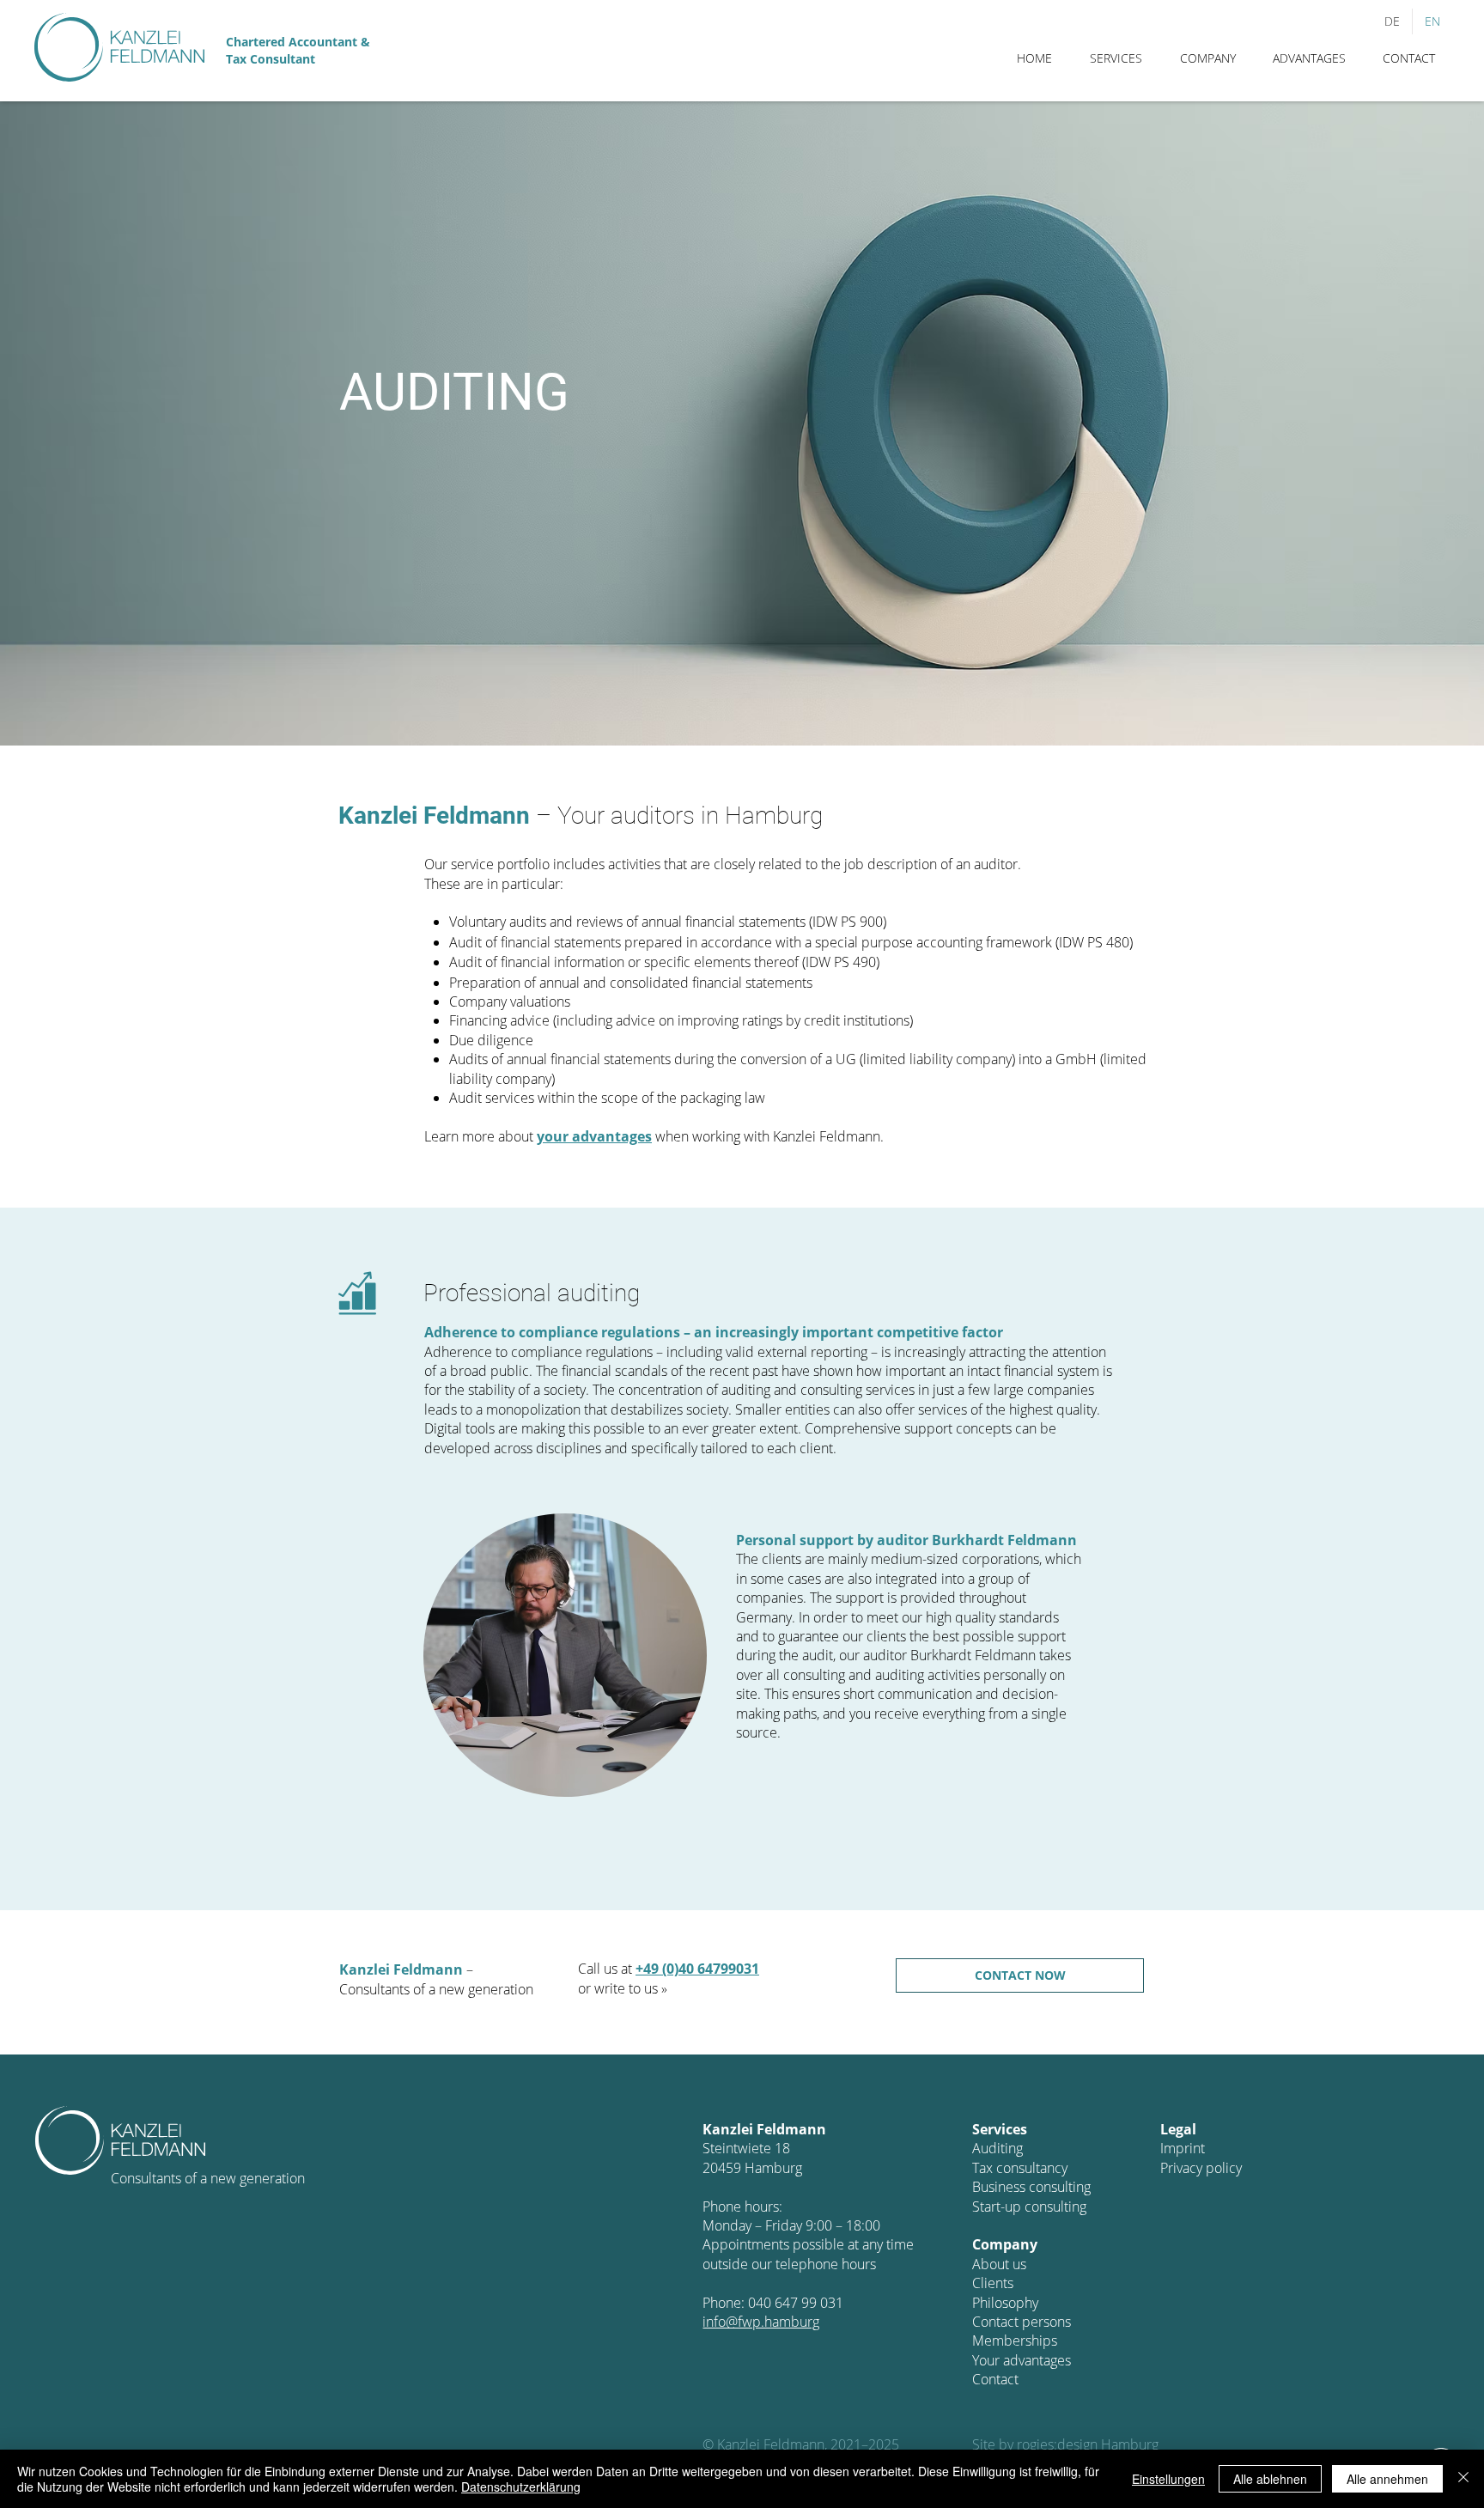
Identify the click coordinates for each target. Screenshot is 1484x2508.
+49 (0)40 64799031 (697, 1969)
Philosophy (1005, 2303)
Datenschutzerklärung (521, 2487)
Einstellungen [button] (1168, 2479)
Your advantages (1022, 2360)
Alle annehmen (1387, 2479)
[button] (1116, 58)
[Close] (1463, 2479)
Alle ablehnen (1270, 2479)
